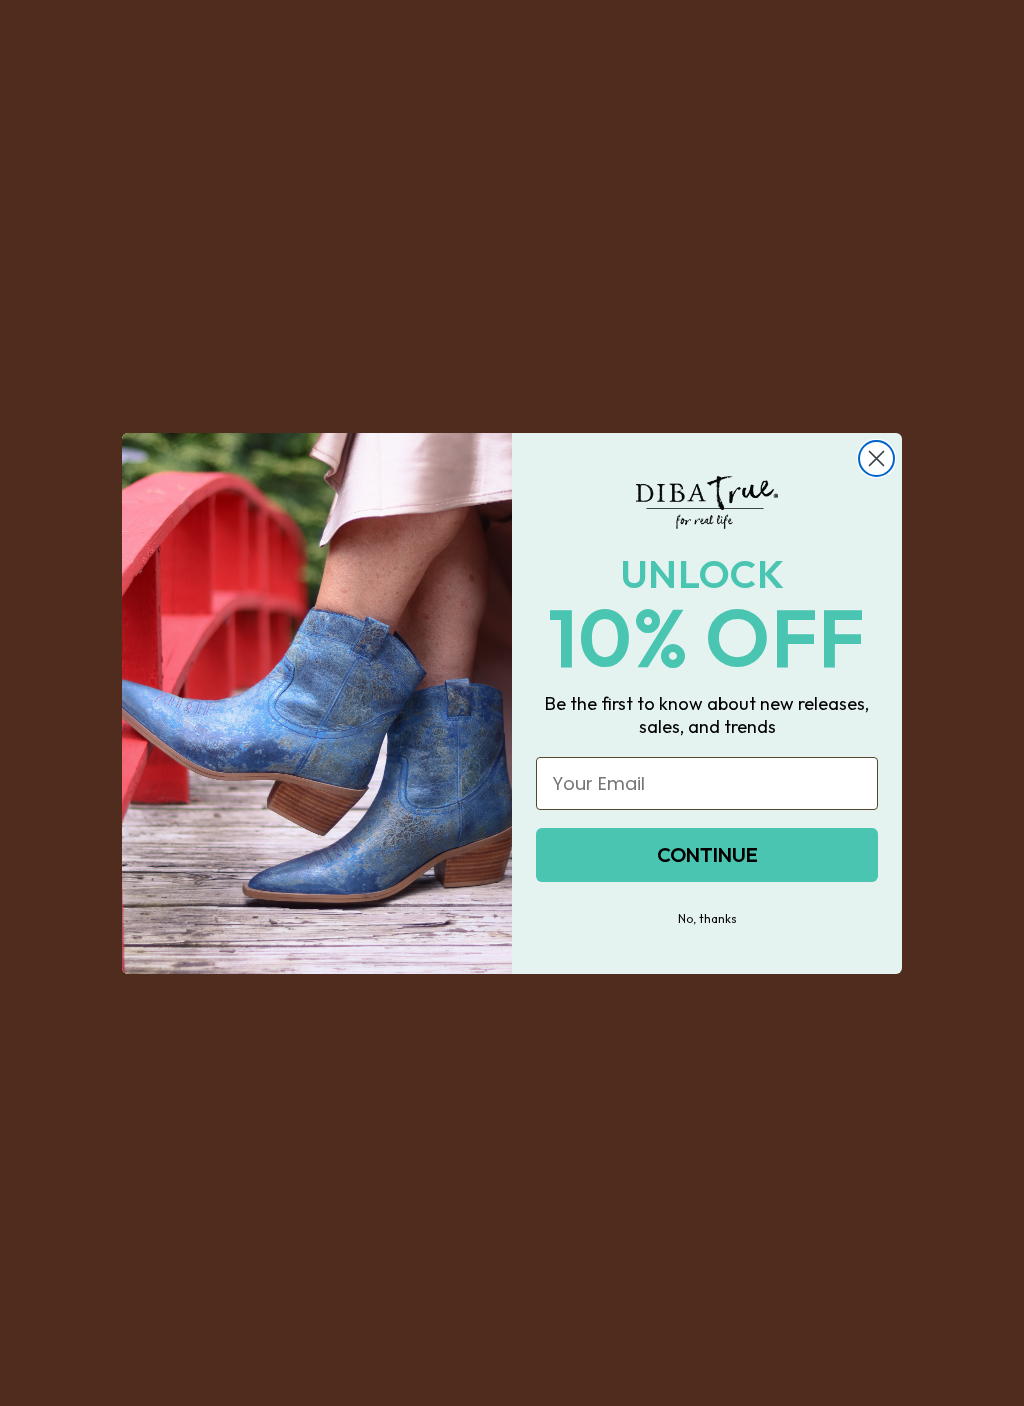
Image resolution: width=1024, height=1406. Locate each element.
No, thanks (707, 918)
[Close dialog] (876, 458)
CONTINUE (707, 854)
